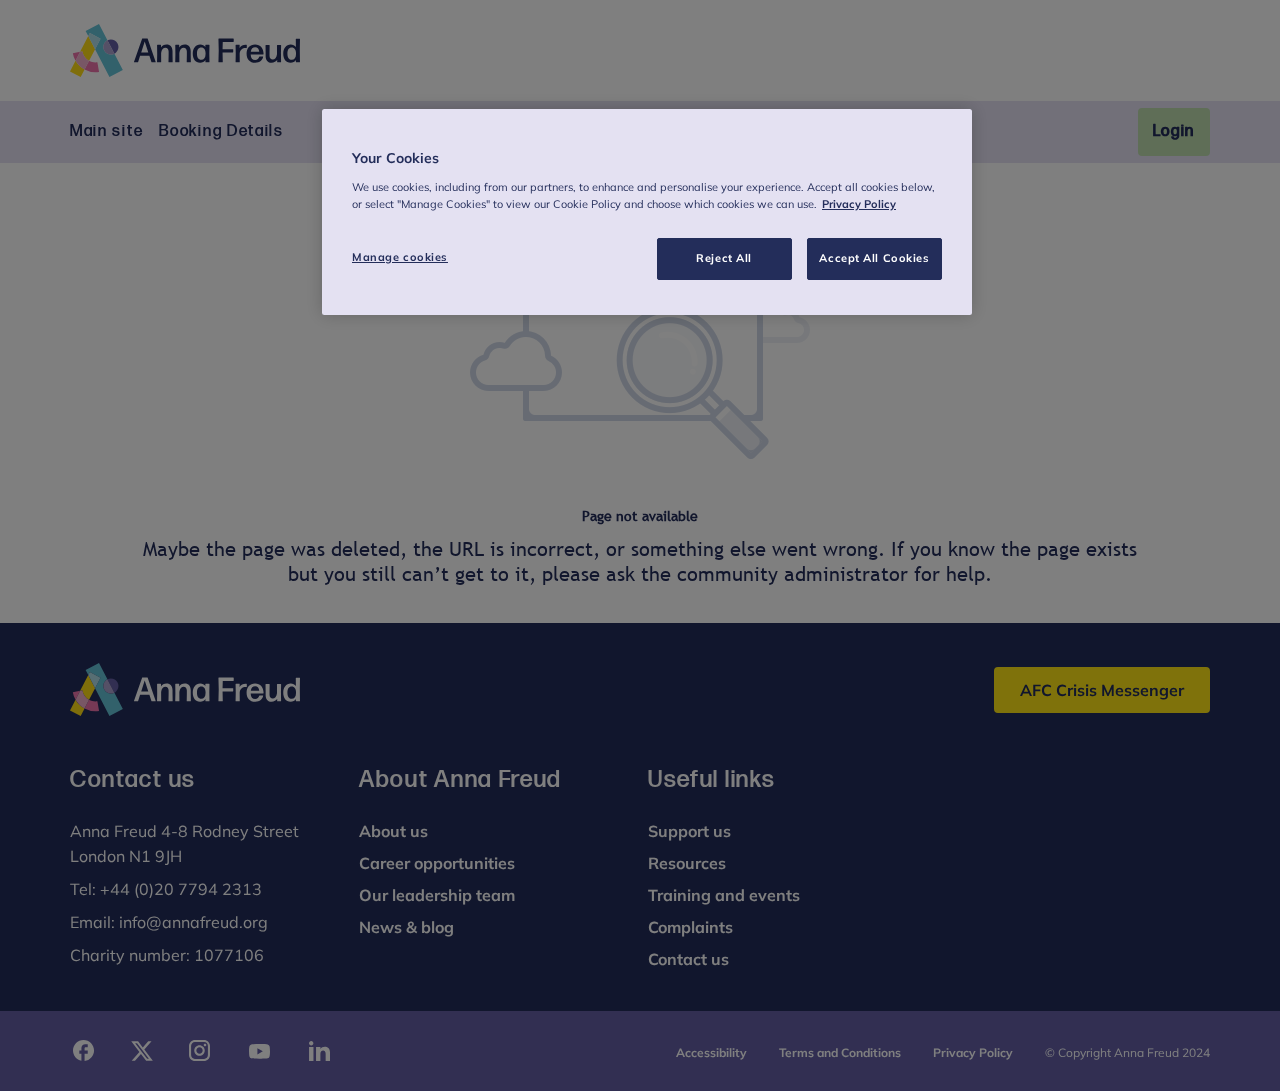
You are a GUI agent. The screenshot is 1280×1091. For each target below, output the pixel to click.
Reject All (724, 258)
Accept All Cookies (874, 258)
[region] (647, 212)
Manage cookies (400, 257)
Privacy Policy (859, 204)
